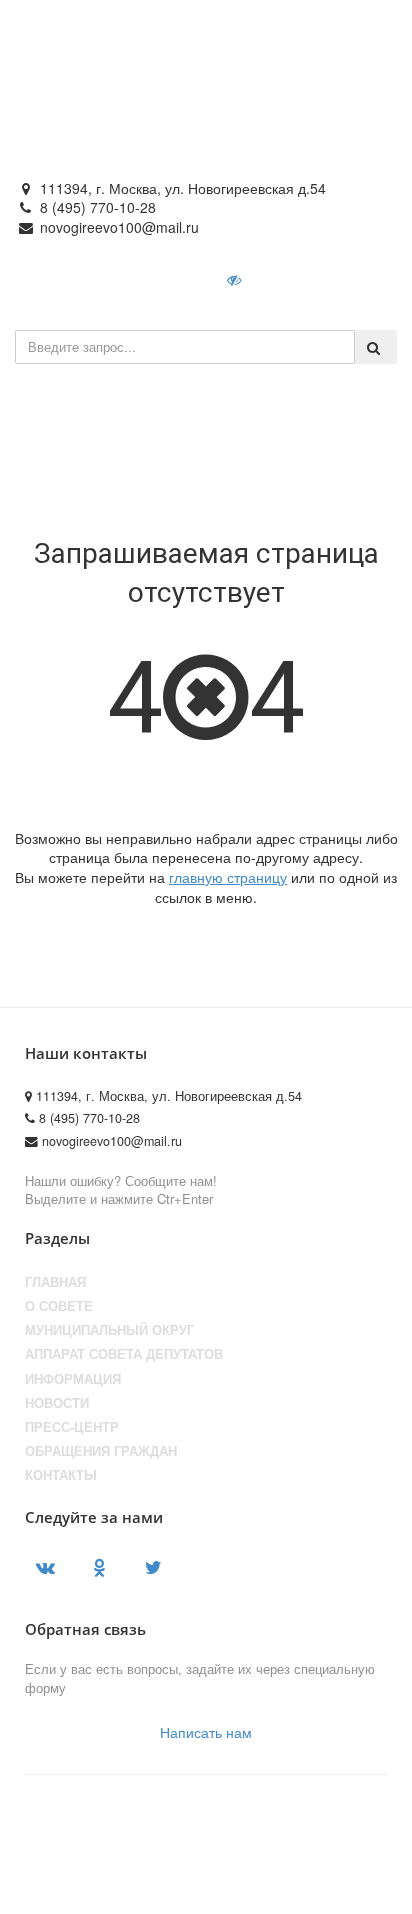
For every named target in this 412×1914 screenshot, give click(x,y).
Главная (55, 1282)
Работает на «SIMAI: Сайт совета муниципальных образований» (175, 1880)
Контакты (61, 1475)
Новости (57, 1403)
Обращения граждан (101, 1451)
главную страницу (228, 877)
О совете (59, 1306)
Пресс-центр (72, 1427)
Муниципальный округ (109, 1330)
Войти (301, 279)
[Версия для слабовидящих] (236, 279)
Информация (73, 1379)
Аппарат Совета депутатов (124, 1354)
